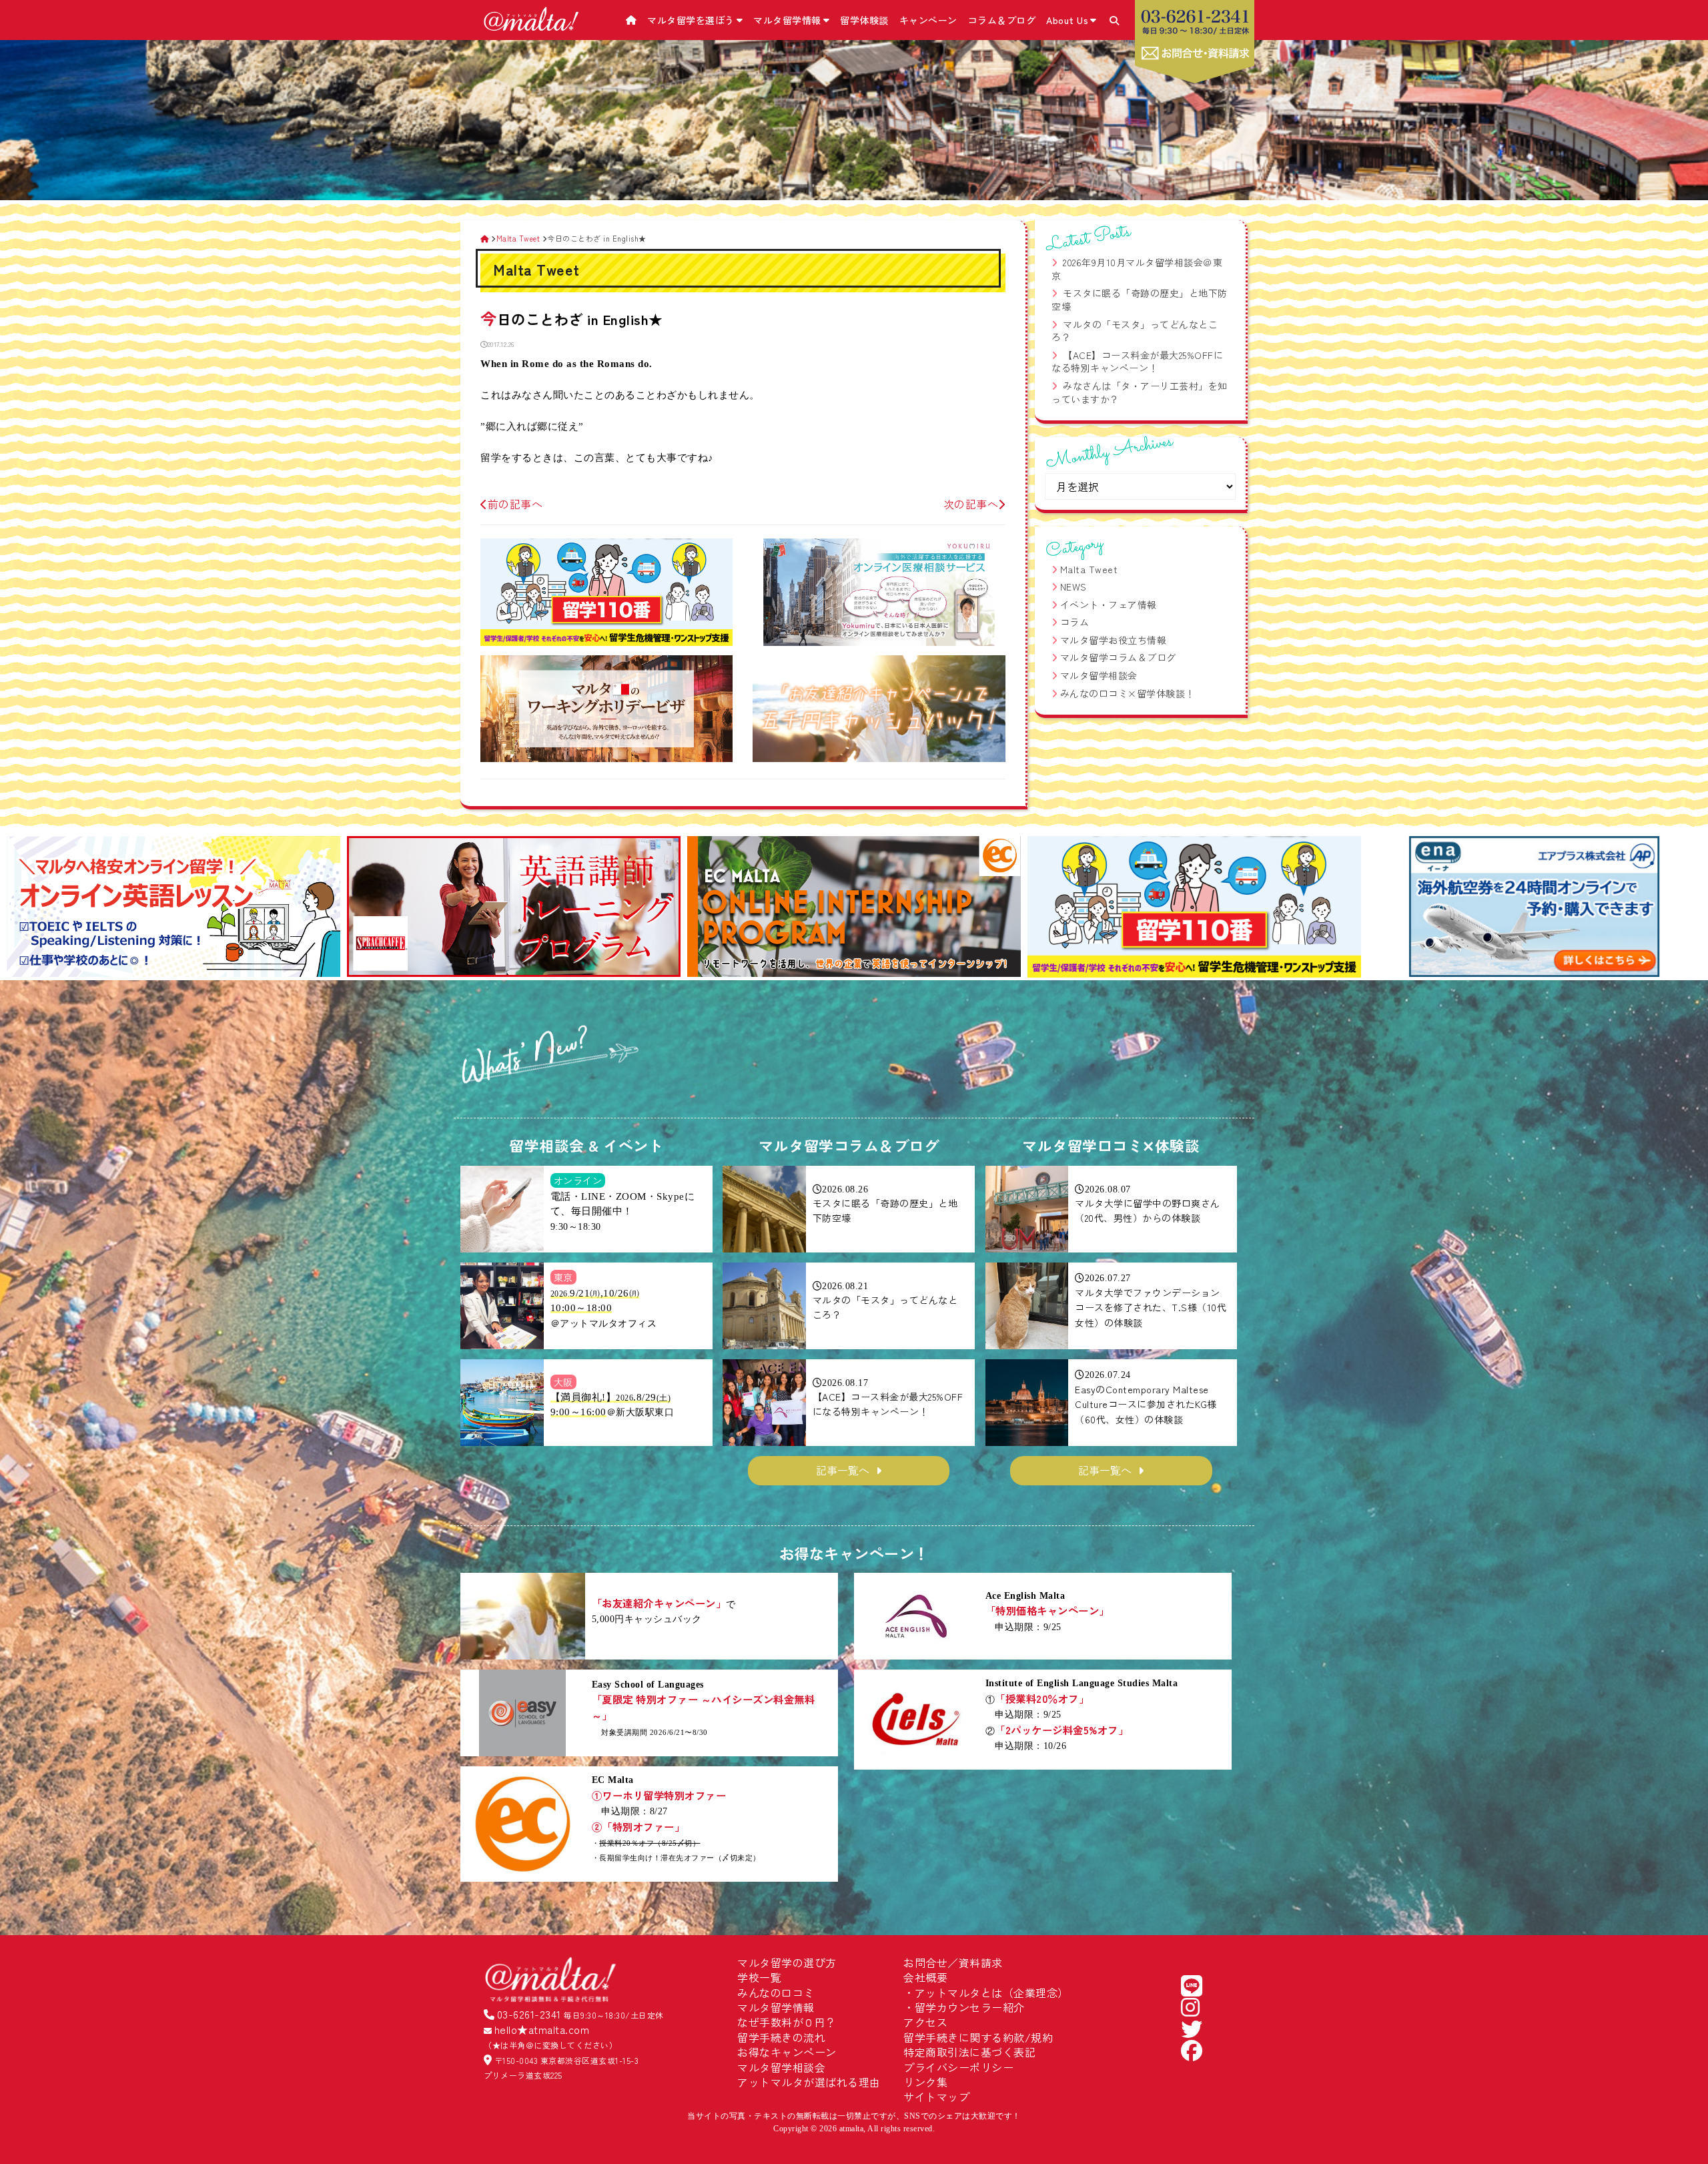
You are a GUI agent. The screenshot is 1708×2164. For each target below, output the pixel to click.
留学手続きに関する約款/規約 (978, 2037)
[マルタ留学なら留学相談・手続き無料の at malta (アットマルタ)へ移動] (485, 238)
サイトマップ (936, 2097)
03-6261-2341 (529, 2014)
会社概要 (925, 1977)
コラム (1075, 622)
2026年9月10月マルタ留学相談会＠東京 (1137, 269)
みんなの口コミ (776, 1993)
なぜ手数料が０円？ (787, 2022)
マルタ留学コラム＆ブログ (1118, 657)
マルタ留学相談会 (1099, 675)
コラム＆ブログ (1002, 20)
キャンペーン (928, 20)
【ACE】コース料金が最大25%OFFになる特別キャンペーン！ (1137, 362)
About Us (1067, 20)
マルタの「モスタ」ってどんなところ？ (1135, 331)
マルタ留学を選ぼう (691, 20)
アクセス (925, 2022)
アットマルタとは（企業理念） (992, 1993)
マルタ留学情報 (787, 20)
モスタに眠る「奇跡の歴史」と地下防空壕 (1140, 300)
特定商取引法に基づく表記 (969, 2052)
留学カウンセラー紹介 (970, 2007)
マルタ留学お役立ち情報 (1114, 640)
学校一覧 (759, 1977)
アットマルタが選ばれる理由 (809, 2082)
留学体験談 (864, 20)
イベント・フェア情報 (1109, 605)
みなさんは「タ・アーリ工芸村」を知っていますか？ (1140, 392)
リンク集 (925, 2082)
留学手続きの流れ (781, 2037)
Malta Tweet (1089, 569)
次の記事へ (971, 504)
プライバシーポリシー (958, 2067)
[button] (22, 908)
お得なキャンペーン (787, 2052)
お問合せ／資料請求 (953, 1962)
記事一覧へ (843, 1470)
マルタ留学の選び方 (787, 1962)
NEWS (1074, 587)
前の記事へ (515, 504)
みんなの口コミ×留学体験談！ (1128, 693)
